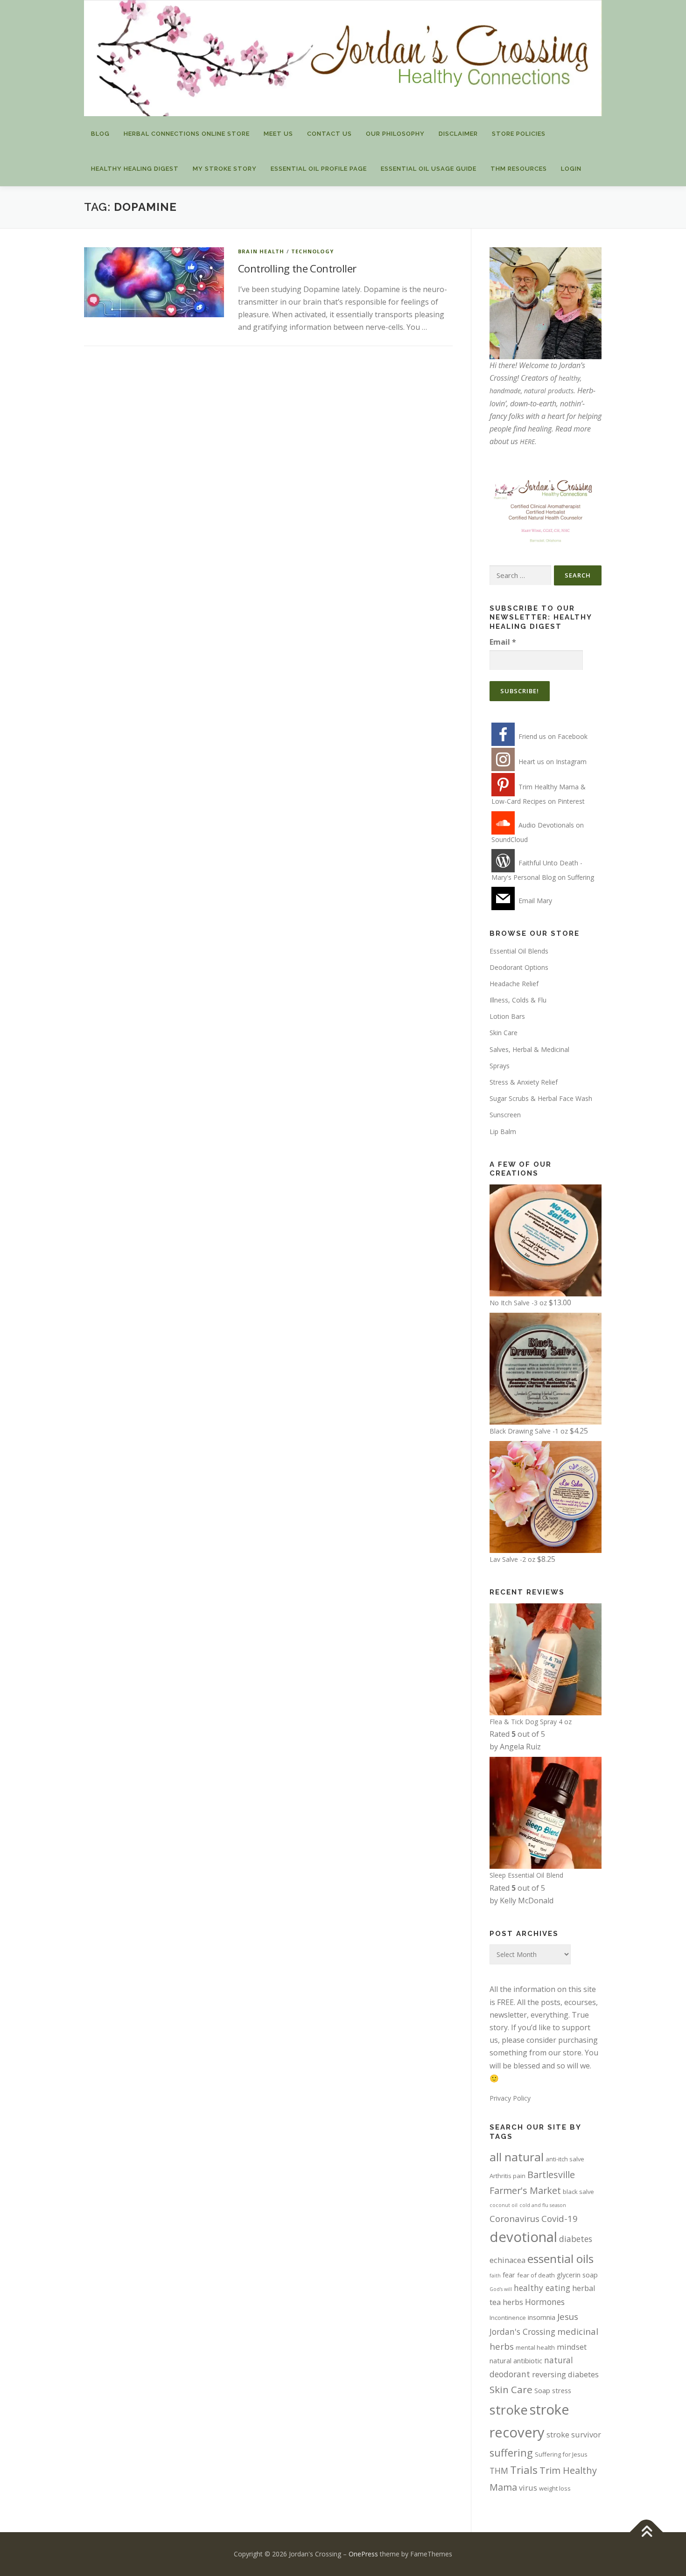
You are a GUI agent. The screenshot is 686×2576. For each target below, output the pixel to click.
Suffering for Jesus (561, 2454)
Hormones (545, 2302)
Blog (100, 134)
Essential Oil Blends (519, 951)
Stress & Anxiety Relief (524, 1082)
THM (499, 2471)
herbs (513, 2302)
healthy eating (542, 2288)
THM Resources (519, 169)
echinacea (507, 2260)
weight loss (555, 2488)
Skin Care (504, 1033)
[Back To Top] (647, 2532)
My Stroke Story (225, 169)
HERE (527, 442)
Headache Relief (514, 984)
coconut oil (504, 2205)
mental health (535, 2347)
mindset (572, 2347)
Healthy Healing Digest (135, 169)
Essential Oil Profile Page (319, 169)
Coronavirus (514, 2218)
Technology (312, 251)
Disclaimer (458, 134)
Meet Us (278, 134)
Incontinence (508, 2318)
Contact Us (329, 134)
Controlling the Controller (297, 268)
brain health (261, 251)
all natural (517, 2157)
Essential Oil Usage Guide (429, 169)
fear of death (536, 2275)
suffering (511, 2453)
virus (528, 2488)
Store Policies (519, 134)
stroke (509, 2410)
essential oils (560, 2259)
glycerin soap (577, 2275)
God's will (501, 2289)
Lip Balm (503, 1131)
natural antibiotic (516, 2360)
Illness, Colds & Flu (518, 1000)
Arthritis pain (507, 2176)
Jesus (568, 2316)
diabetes (576, 2239)
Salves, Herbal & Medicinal (529, 1049)
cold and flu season (543, 2205)
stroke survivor (574, 2434)
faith (495, 2276)
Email (503, 642)
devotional (523, 2237)
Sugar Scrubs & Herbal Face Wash (541, 1098)
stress (562, 2390)
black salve (578, 2192)
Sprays (500, 1066)
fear (509, 2275)
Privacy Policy (510, 2098)
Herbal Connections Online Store (187, 134)
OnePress (363, 2554)
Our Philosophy (395, 134)
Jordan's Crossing (522, 2332)
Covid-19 (560, 2218)
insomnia (542, 2317)
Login (571, 169)
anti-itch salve (565, 2159)
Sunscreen (505, 1115)
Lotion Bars (507, 1016)
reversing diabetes (565, 2374)
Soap (542, 2390)
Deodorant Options (519, 967)
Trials (524, 2470)
